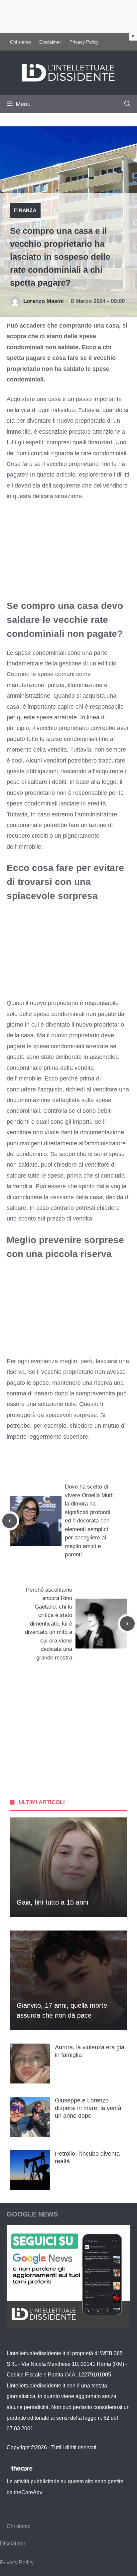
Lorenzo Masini (44, 301)
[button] (127, 104)
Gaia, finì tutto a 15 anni (52, 1902)
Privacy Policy (84, 42)
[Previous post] (10, 1521)
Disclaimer (50, 42)
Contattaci (113, 2447)
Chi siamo (20, 42)
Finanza (25, 210)
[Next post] (127, 1624)
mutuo (111, 1426)
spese (103, 1100)
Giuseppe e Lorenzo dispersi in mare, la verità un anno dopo (88, 2108)
